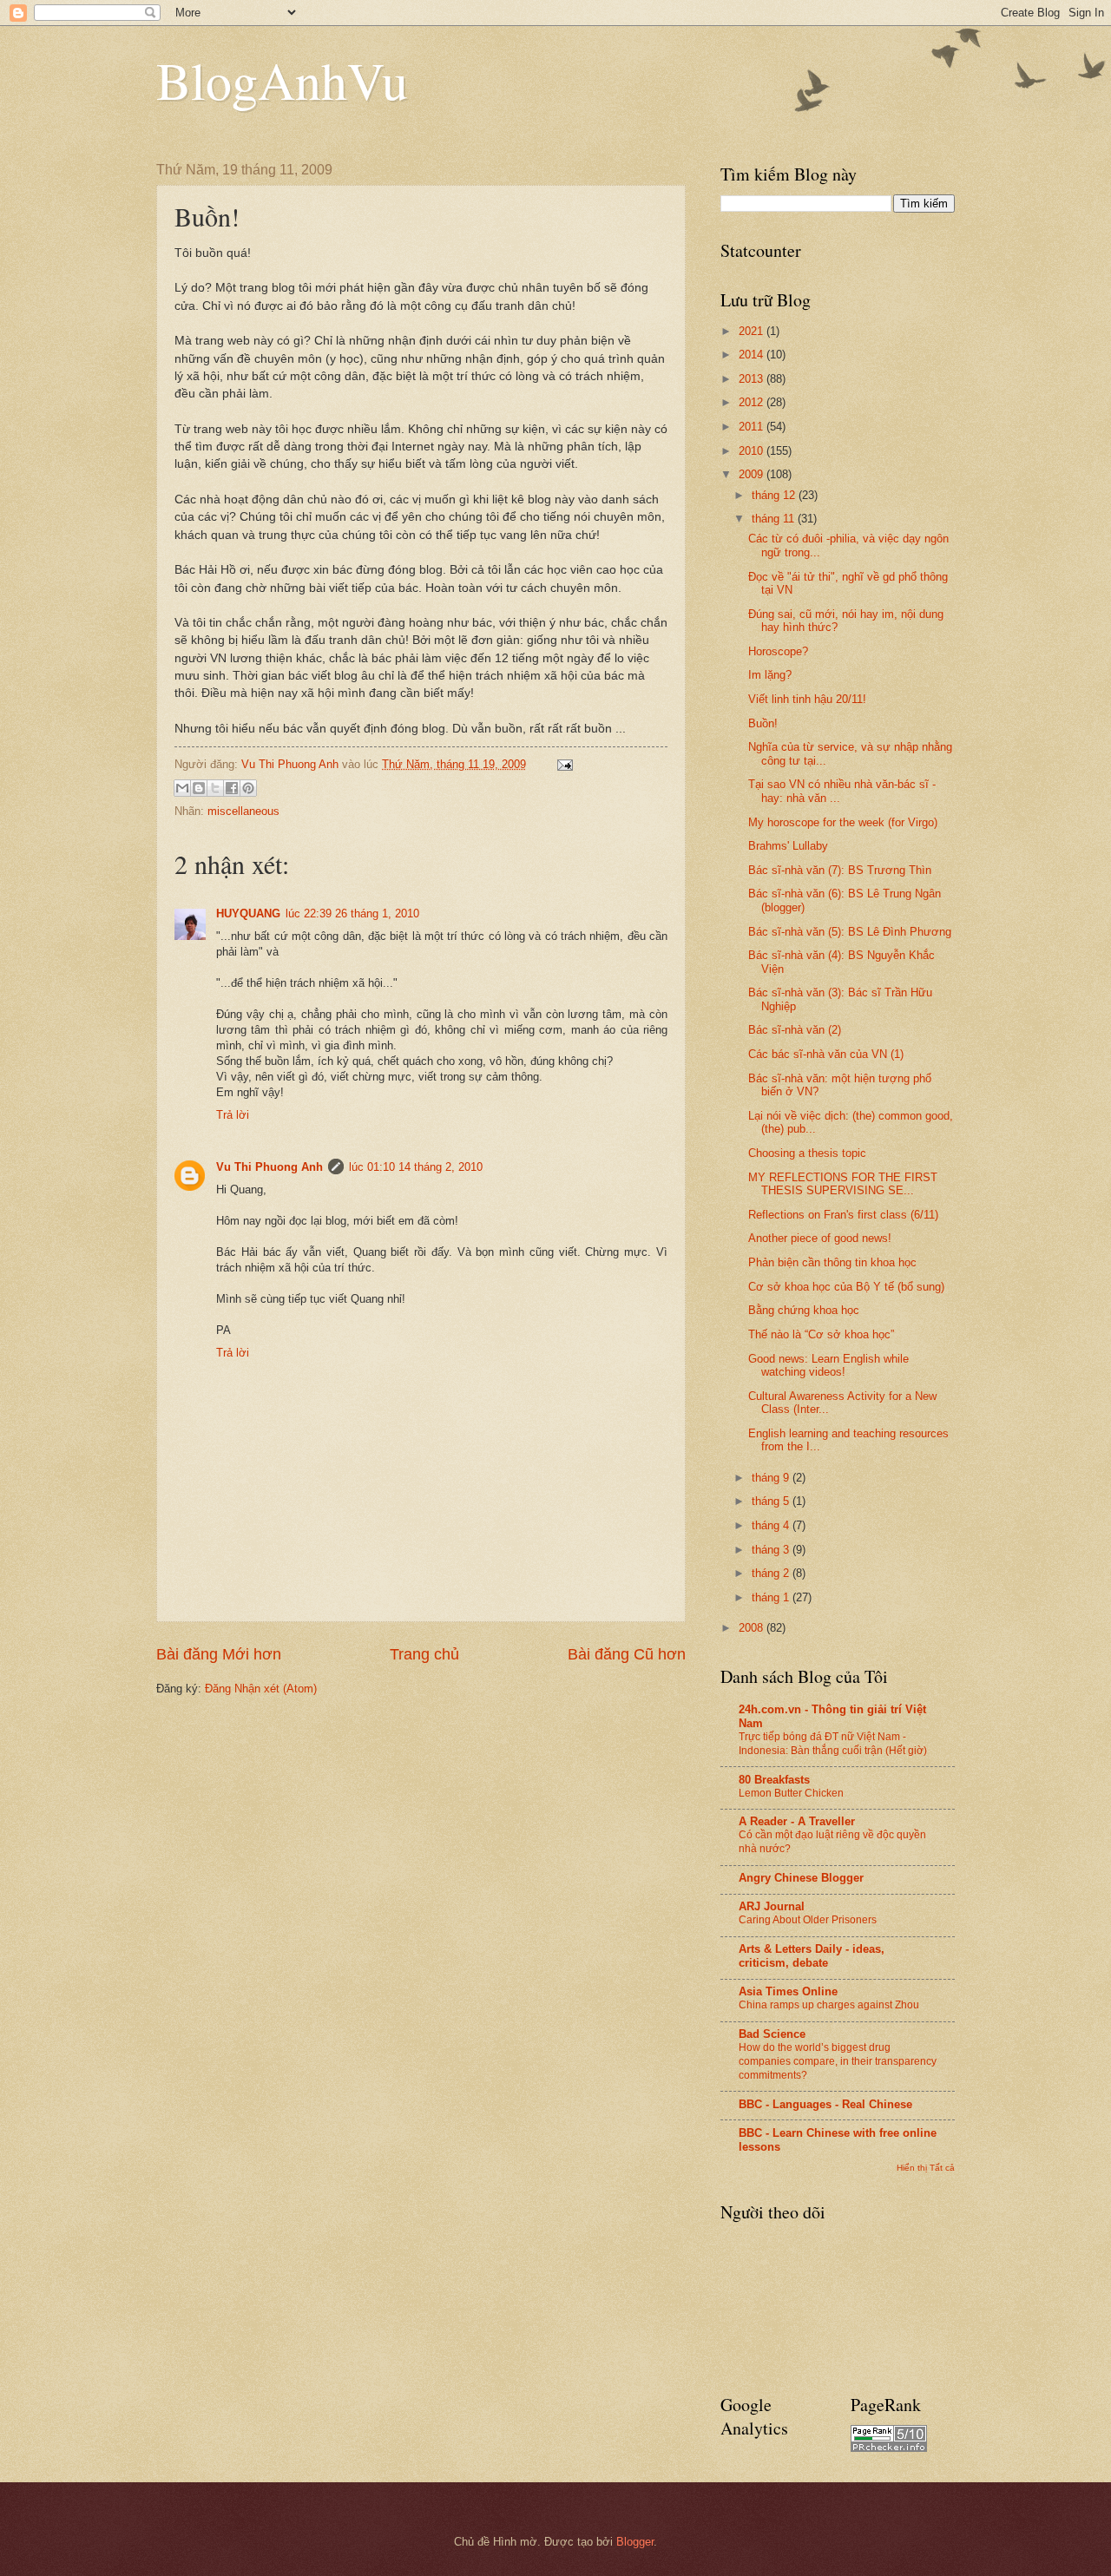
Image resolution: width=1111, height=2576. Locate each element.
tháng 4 (772, 1525)
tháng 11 (775, 519)
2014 (753, 355)
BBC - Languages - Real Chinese (825, 2104)
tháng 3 (772, 1550)
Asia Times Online (788, 1991)
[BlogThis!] (199, 788)
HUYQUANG (248, 913)
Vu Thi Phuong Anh (270, 1167)
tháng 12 (775, 495)
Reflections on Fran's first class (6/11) (843, 1215)
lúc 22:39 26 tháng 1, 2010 (352, 913)
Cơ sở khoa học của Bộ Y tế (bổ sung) (846, 1287)
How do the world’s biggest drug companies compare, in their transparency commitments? (838, 2061)
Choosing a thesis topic (807, 1153)
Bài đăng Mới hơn (219, 1654)
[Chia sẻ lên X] (215, 788)
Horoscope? (778, 651)
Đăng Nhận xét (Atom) (261, 1689)
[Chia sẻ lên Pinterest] (248, 788)
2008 (753, 1628)
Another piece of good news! (820, 1238)
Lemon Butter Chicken (791, 1793)
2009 (753, 474)
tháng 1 (772, 1597)
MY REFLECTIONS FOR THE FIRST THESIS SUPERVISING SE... (843, 1184)
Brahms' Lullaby (788, 846)
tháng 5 (772, 1501)
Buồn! (763, 723)
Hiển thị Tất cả (926, 2168)
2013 (753, 379)
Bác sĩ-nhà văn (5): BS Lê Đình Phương (850, 932)
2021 (753, 331)
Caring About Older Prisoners (808, 1920)
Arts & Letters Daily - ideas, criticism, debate (812, 1956)
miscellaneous (243, 811)
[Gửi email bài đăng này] (182, 788)
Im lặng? (770, 675)
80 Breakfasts (774, 1780)
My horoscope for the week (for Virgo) (843, 822)
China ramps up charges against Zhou (829, 2005)
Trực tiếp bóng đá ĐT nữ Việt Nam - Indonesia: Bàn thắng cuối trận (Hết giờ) (833, 1744)
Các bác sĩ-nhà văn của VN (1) (826, 1054)
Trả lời (233, 1115)
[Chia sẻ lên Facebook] (232, 788)
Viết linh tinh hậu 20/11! (807, 699)
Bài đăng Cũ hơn (627, 1654)
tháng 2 (772, 1573)
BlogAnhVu (282, 80)
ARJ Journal (772, 1906)
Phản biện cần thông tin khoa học (832, 1262)
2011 (753, 427)
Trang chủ (424, 1654)
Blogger (635, 2542)
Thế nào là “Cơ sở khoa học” (821, 1334)
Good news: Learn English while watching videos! (828, 1365)
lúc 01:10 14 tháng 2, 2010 (416, 1167)
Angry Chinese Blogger (801, 1878)
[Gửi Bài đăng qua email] (562, 764)
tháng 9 (772, 1478)
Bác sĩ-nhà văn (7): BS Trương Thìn (840, 870)
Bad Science (772, 2034)
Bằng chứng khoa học (804, 1310)
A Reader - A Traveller (797, 1821)
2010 (753, 451)
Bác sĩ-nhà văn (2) (795, 1030)
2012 (753, 402)
